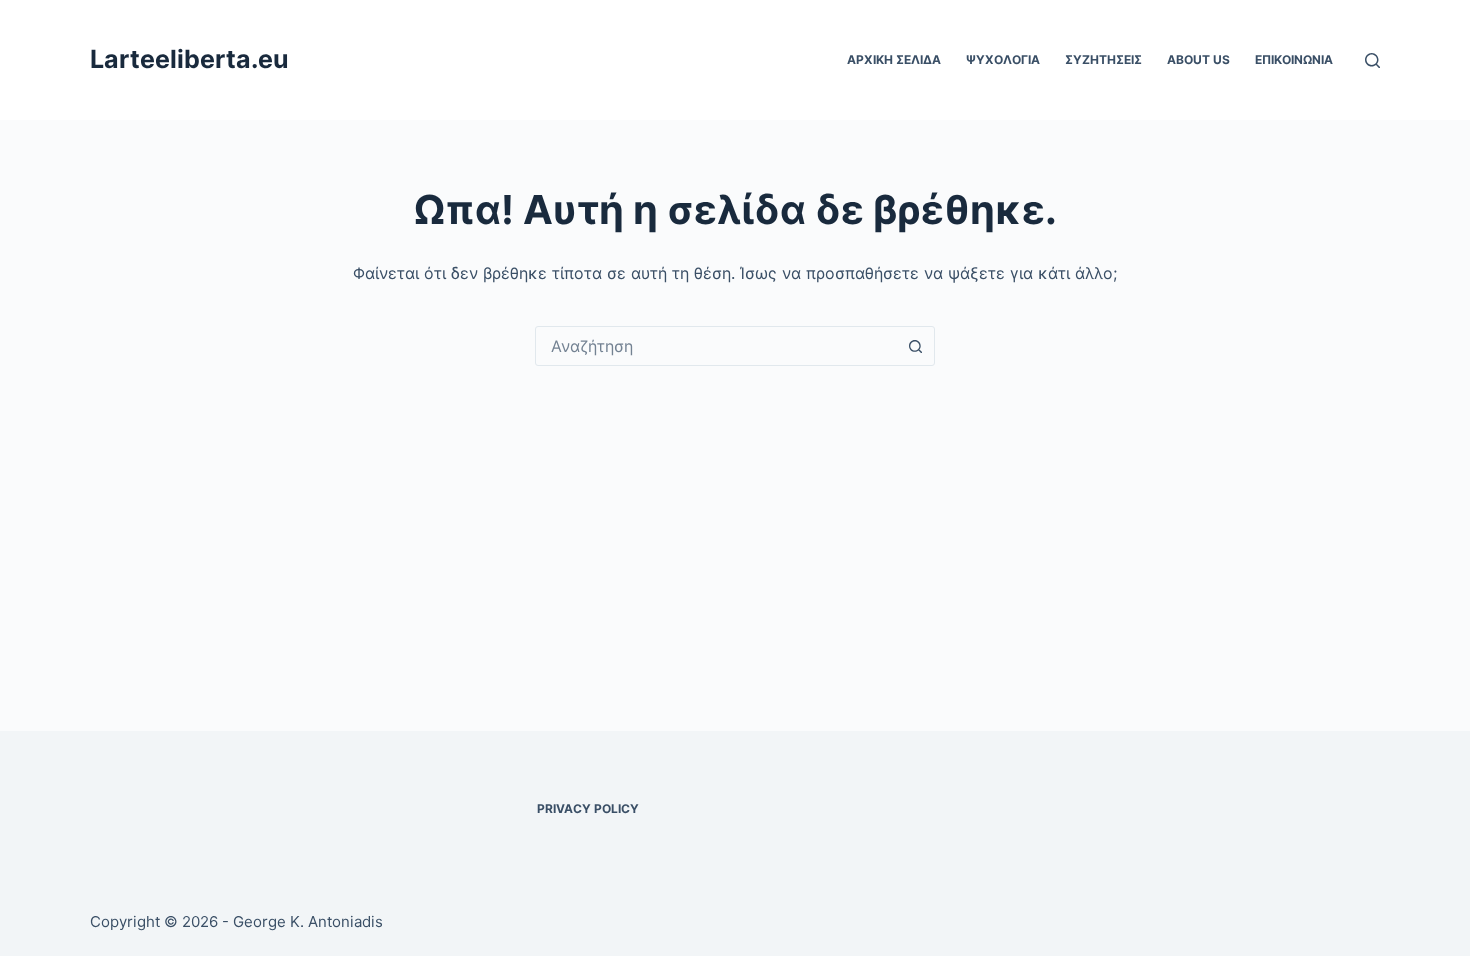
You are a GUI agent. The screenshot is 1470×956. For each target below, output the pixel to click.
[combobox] (716, 346)
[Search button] (915, 346)
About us (1198, 59)
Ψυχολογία (1003, 59)
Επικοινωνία (1294, 59)
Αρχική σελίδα (894, 59)
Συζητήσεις (1103, 59)
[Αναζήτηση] (1372, 60)
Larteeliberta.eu (189, 59)
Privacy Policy (588, 808)
